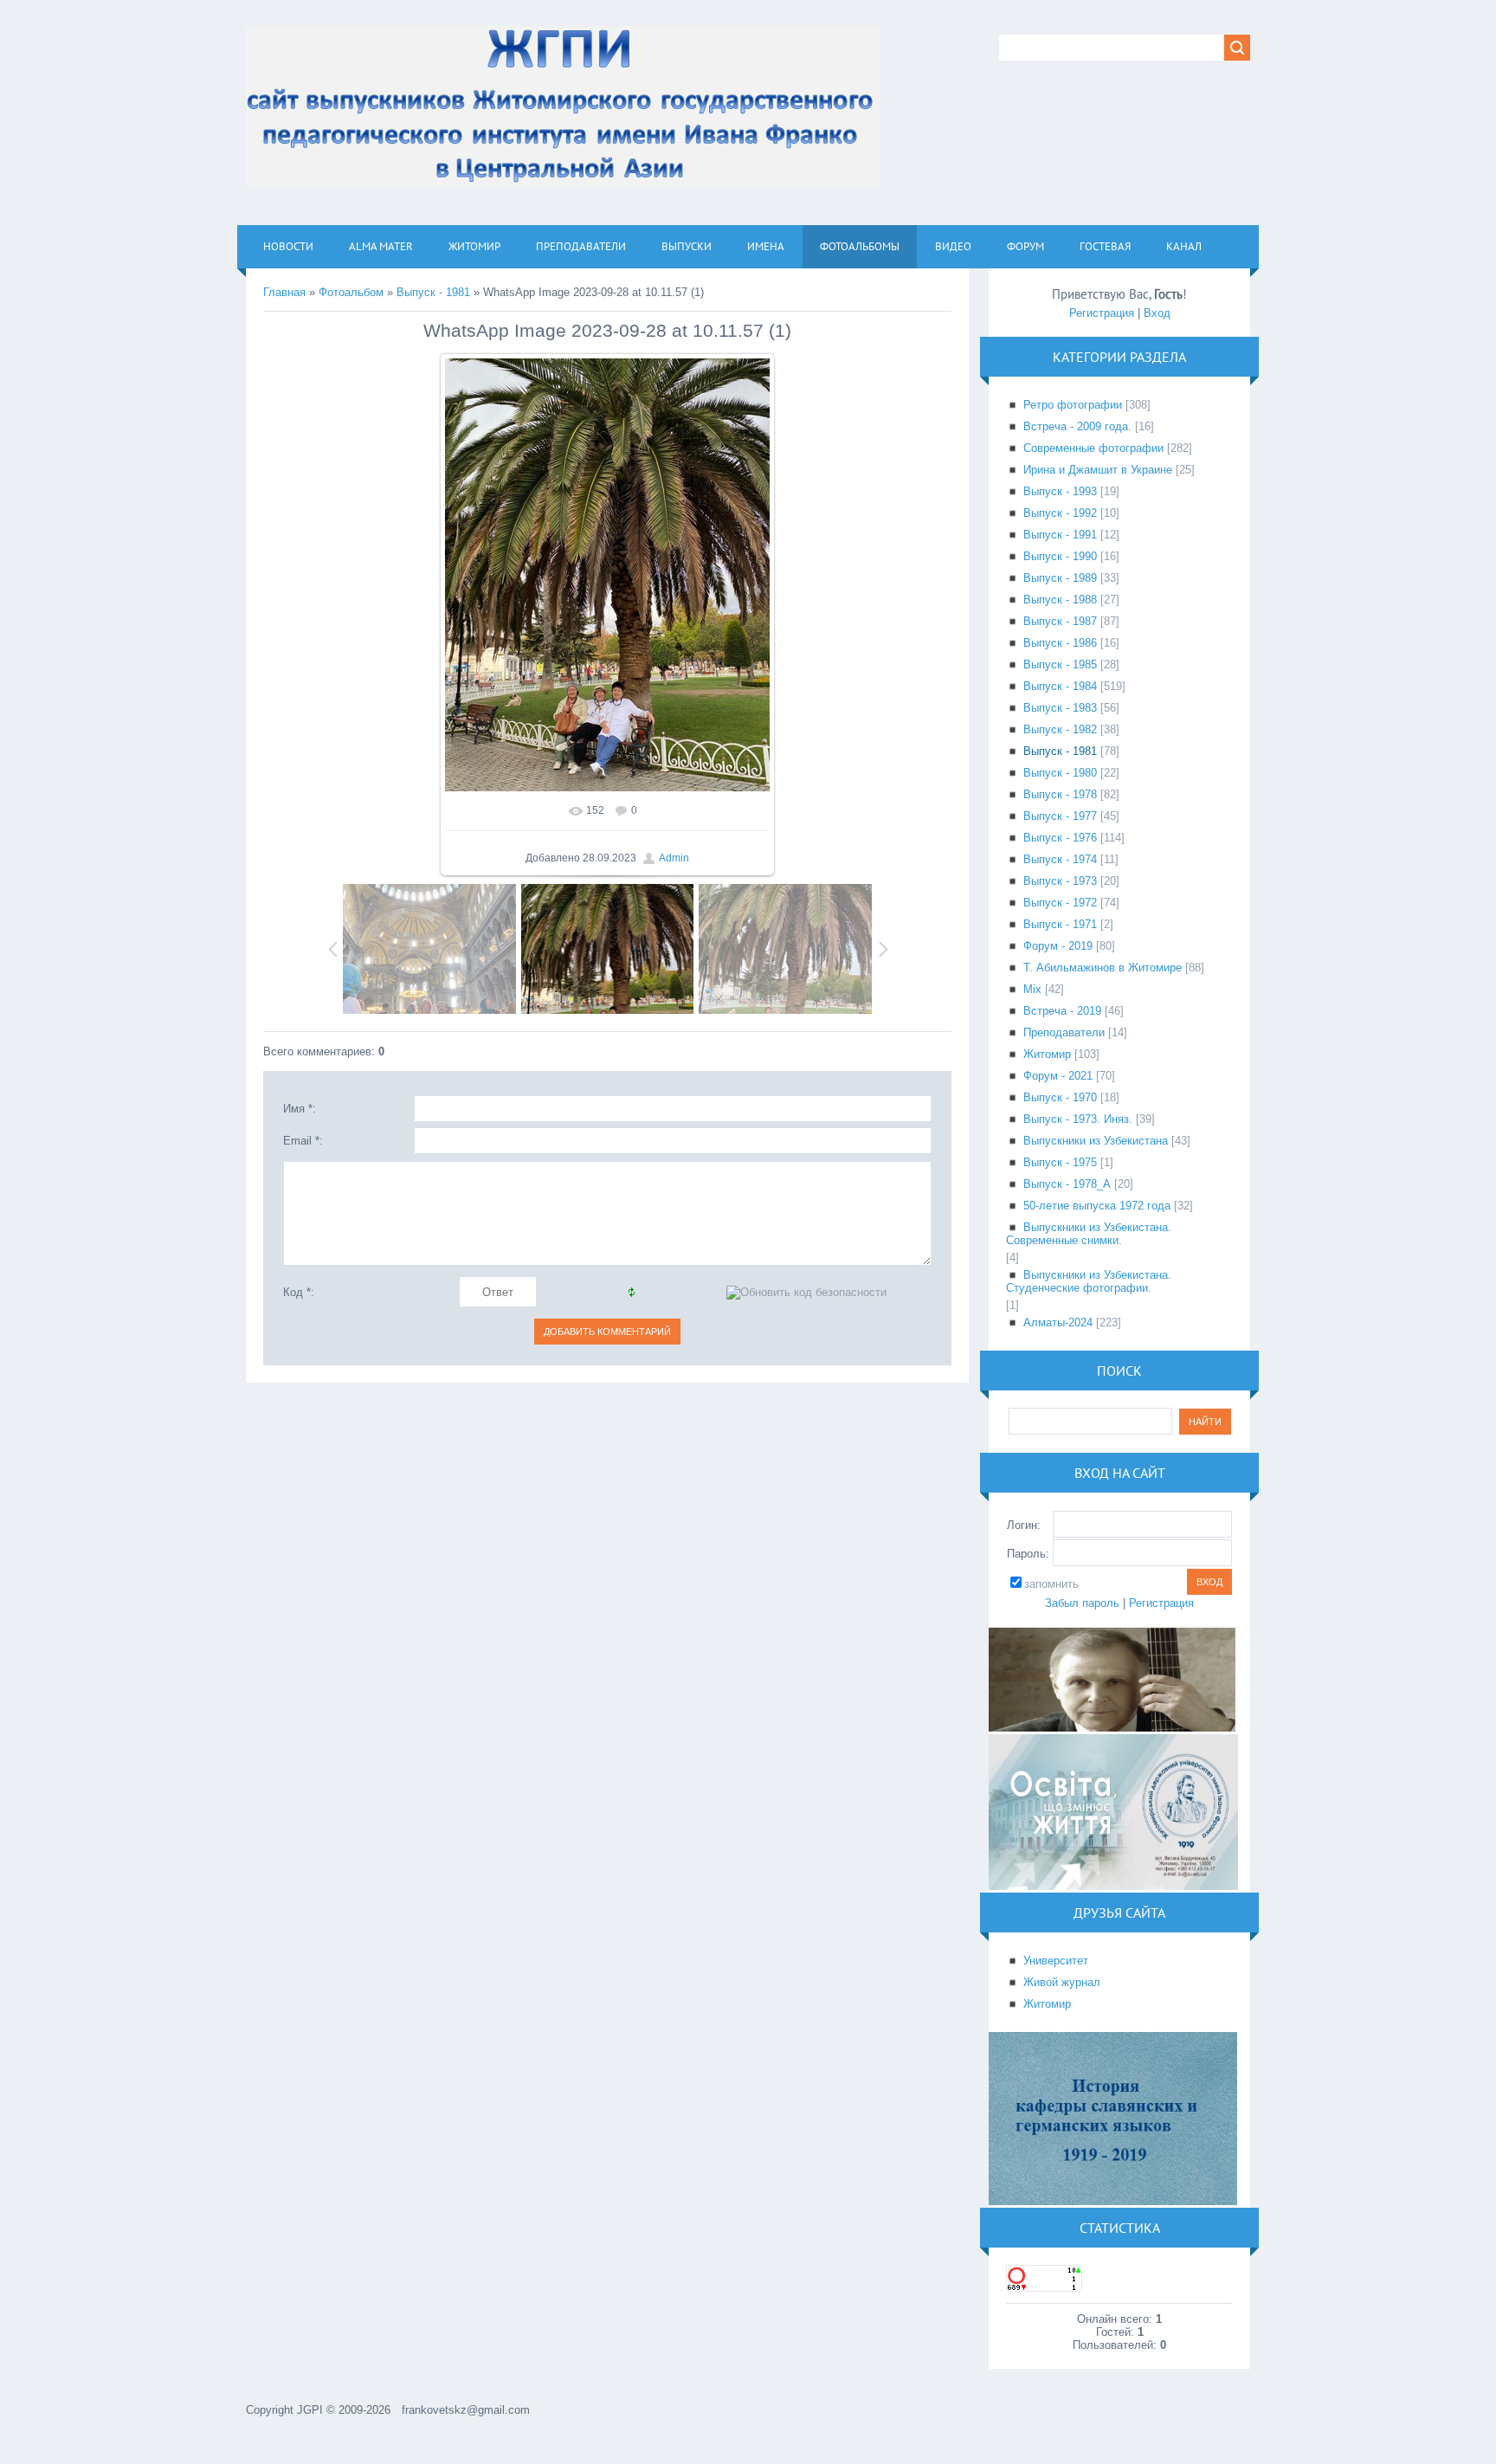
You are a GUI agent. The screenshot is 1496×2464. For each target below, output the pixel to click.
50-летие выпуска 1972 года (1097, 1206)
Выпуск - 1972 (1060, 903)
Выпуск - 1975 (1060, 1162)
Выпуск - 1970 (1060, 1097)
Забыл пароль (1082, 1603)
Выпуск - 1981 (433, 292)
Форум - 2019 (1058, 946)
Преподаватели (1064, 1032)
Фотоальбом (351, 292)
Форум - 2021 (1058, 1076)
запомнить (1051, 1584)
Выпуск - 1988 (1060, 600)
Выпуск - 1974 (1060, 859)
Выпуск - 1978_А (1067, 1184)
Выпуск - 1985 (1060, 664)
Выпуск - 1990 (1060, 556)
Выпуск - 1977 (1060, 816)
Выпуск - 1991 (1060, 535)
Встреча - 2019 (1062, 1011)
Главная (284, 292)
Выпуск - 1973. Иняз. (1078, 1119)
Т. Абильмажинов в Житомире (1103, 968)
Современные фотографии (1093, 448)
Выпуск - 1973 (1060, 881)
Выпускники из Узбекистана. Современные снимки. (1089, 1234)
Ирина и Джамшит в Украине (1098, 470)
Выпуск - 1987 (1060, 621)
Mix (1032, 989)
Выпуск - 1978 (1060, 794)
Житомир (1047, 1054)
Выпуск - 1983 (1060, 708)
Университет (1056, 1961)
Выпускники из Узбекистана (1096, 1141)
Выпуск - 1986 (1060, 643)
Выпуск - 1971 (1060, 924)
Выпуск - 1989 (1060, 578)
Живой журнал (1062, 1982)
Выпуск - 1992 (1060, 513)
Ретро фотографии (1073, 405)
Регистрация (1102, 313)
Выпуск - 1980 (1060, 773)
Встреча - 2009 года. (1077, 426)
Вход (1157, 313)
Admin (674, 858)
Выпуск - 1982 (1060, 729)
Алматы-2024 (1058, 1322)
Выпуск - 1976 (1060, 838)
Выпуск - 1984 (1060, 686)
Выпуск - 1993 (1060, 491)
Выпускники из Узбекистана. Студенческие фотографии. (1089, 1281)
